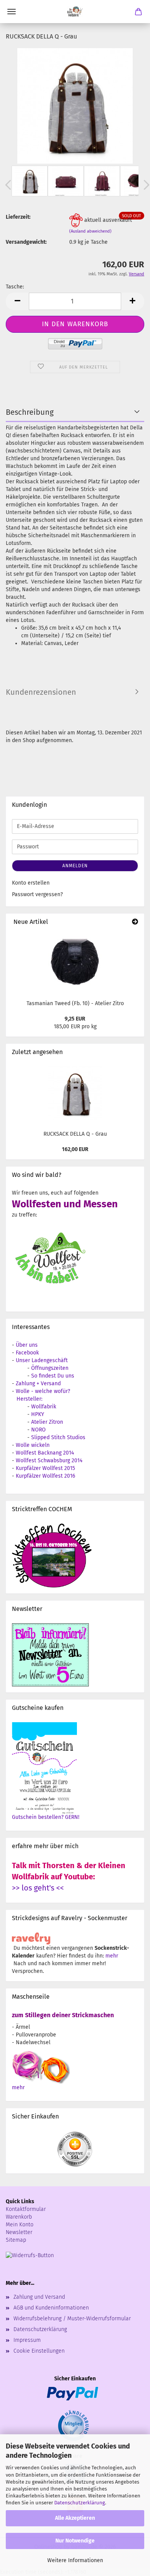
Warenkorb (19, 2217)
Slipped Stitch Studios (58, 1437)
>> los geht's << (38, 1888)
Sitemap (16, 2240)
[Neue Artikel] (135, 922)
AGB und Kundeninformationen (51, 2308)
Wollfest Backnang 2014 (45, 1453)
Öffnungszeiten (50, 1368)
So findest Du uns (53, 1376)
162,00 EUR (75, 1149)
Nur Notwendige (75, 2541)
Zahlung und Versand (39, 2297)
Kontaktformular (26, 2209)
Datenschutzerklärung (80, 2503)
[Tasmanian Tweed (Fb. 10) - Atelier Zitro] (75, 963)
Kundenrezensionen (41, 692)
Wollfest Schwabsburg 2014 (49, 1461)
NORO (38, 1430)
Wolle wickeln (33, 1445)
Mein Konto (20, 2225)
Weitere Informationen (75, 2560)
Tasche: (15, 287)
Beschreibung (30, 412)
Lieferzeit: (18, 217)
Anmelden (75, 866)
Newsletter (19, 2232)
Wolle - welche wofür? (43, 1391)
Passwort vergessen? (37, 894)
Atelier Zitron (47, 1422)
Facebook (27, 1353)
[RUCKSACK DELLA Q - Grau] (75, 106)
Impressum (27, 2340)
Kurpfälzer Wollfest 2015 (45, 1468)
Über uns (27, 1345)
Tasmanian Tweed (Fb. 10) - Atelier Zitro (75, 1003)
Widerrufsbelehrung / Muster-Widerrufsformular (72, 2319)
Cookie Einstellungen (39, 2351)
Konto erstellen (31, 883)
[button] (17, 301)
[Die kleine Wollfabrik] (75, 12)
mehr (112, 1956)
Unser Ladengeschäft (42, 1360)
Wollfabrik (44, 1407)
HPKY (38, 1414)
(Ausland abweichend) (90, 231)
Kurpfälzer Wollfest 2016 (45, 1476)
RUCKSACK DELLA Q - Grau (75, 1134)
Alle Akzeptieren (75, 2518)
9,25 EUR (75, 1019)
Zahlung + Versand (38, 1384)
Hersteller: (29, 1399)
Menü (12, 12)
